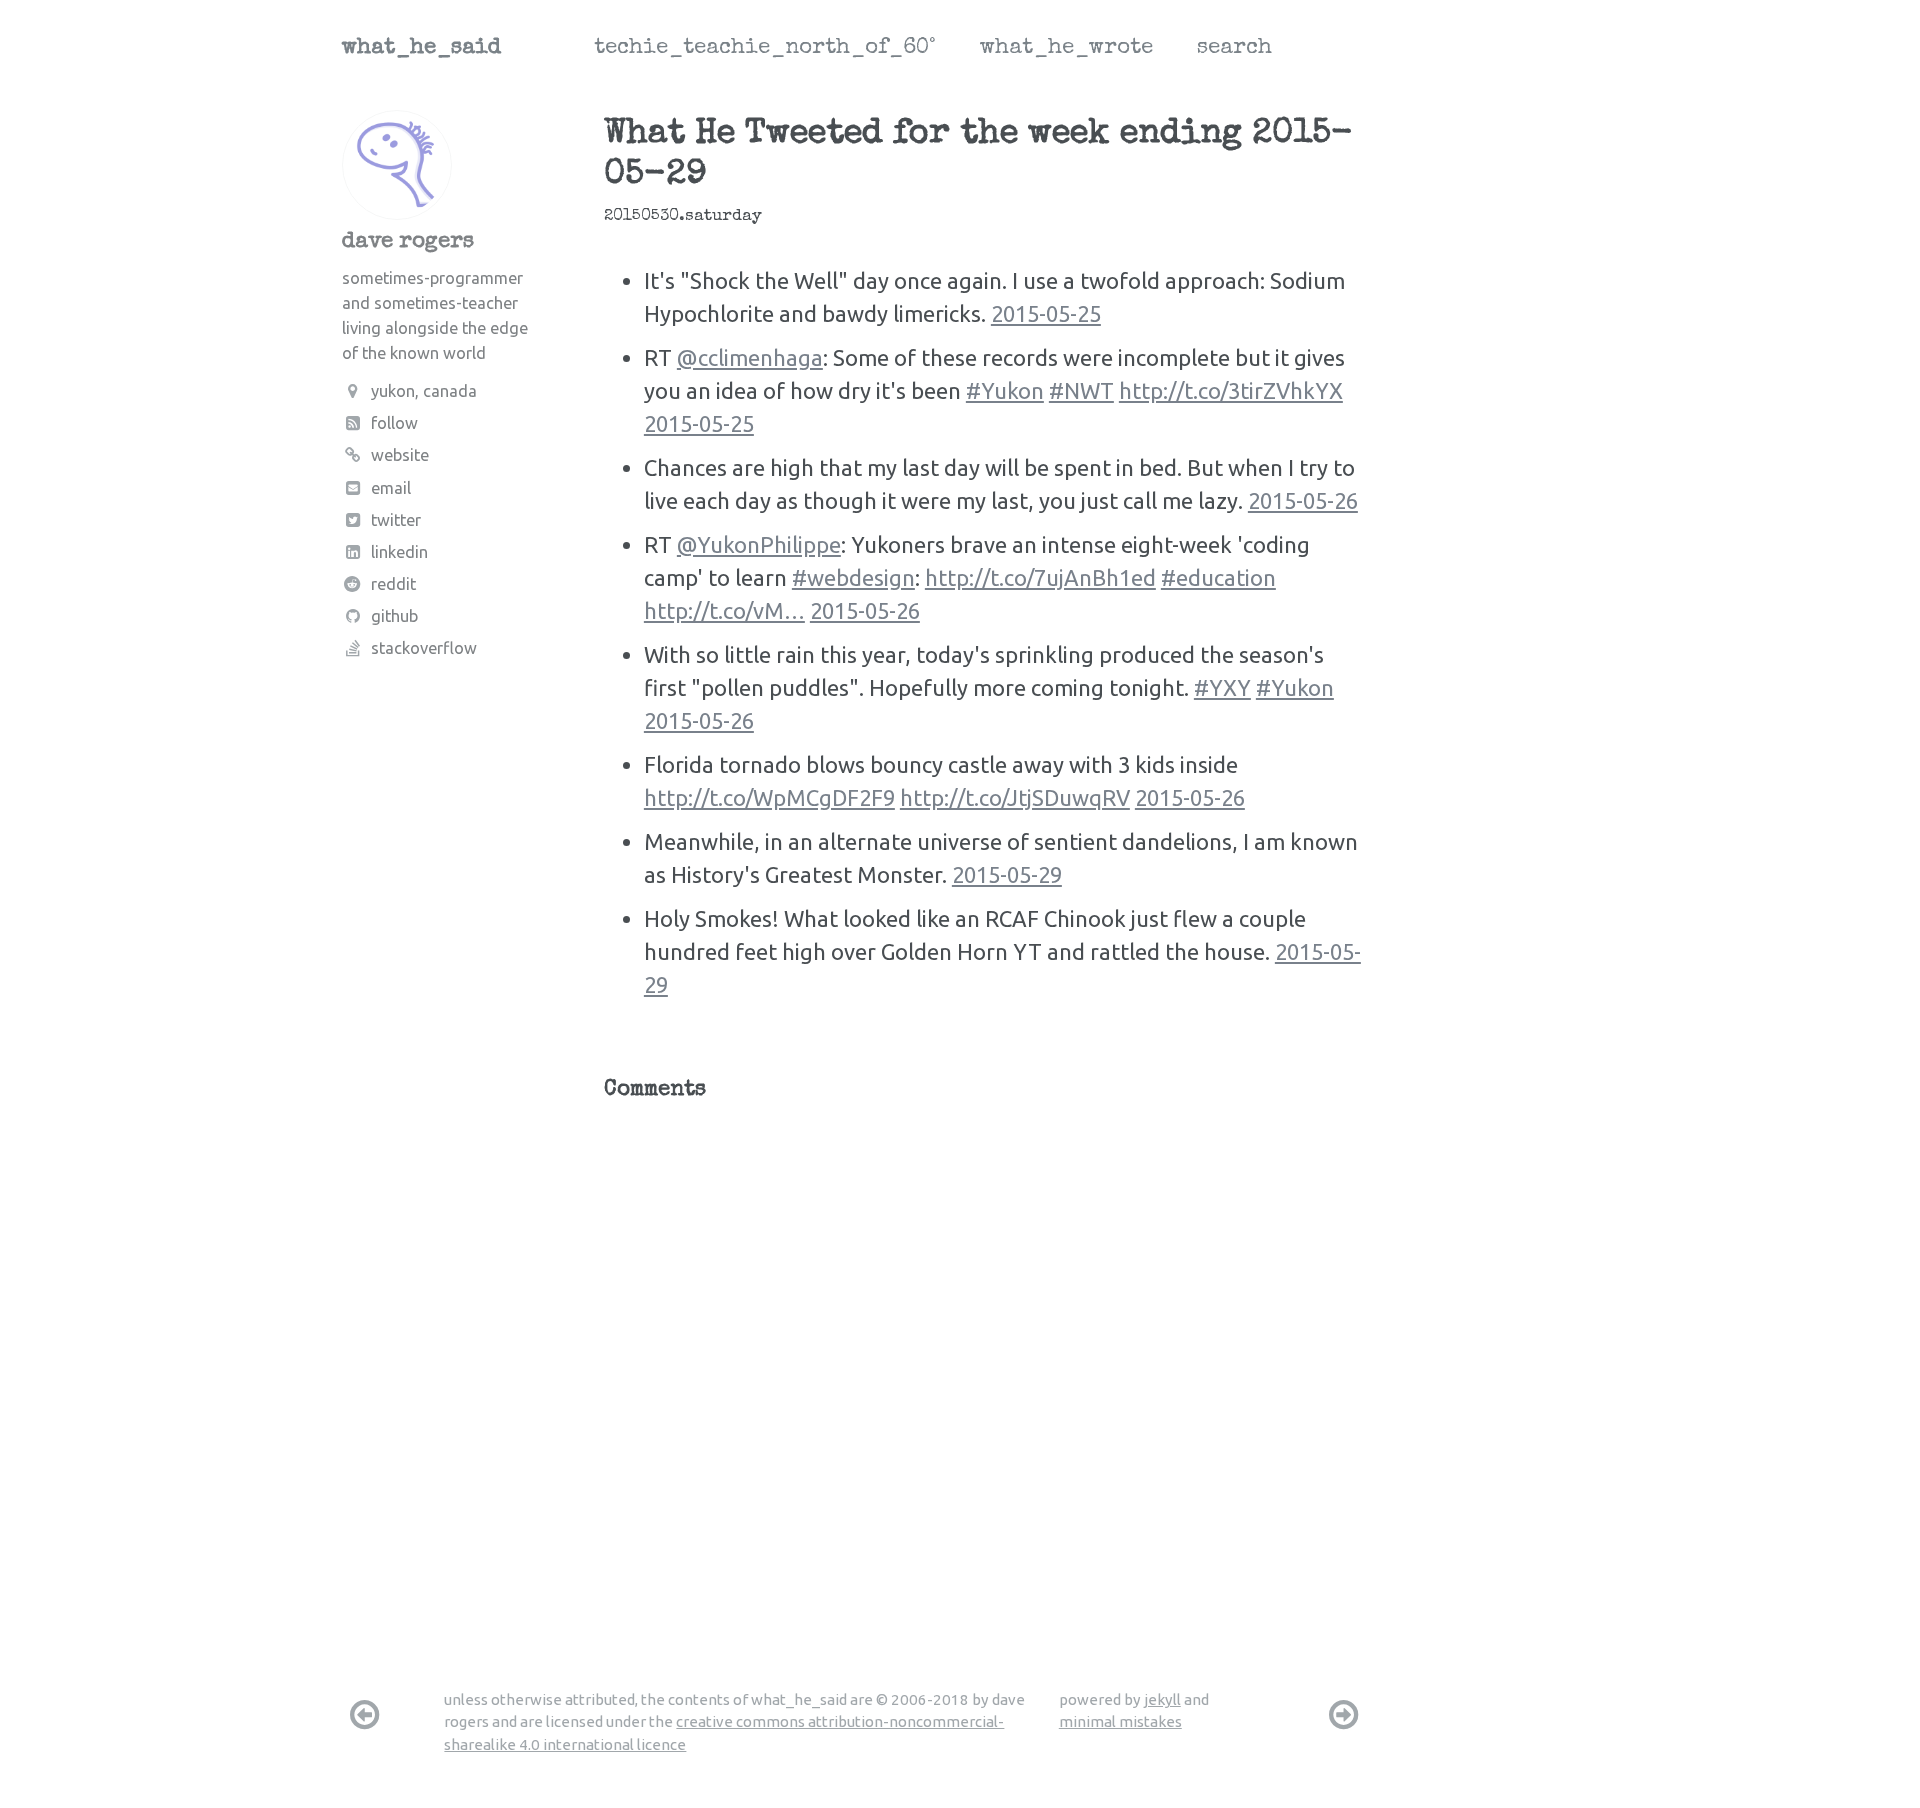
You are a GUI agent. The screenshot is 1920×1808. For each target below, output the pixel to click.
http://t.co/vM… (724, 610)
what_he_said (421, 49)
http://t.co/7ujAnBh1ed (1040, 577)
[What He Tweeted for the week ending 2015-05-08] (1344, 1714)
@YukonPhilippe (759, 544)
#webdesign (853, 577)
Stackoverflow (424, 648)
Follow (394, 423)
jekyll (1162, 1699)
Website (400, 455)
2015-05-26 (1303, 500)
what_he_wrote (1066, 49)
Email (391, 488)
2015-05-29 (1007, 874)
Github (394, 616)
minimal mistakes (1120, 1721)
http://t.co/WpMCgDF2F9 (769, 797)
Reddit (393, 584)
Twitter (396, 520)
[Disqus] (986, 1364)
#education (1218, 577)
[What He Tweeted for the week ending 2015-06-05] (364, 1714)
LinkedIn (399, 552)
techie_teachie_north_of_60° (765, 49)
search (1234, 49)
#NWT (1081, 390)
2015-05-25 (1046, 313)
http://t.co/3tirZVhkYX (1231, 390)
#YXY (1222, 687)
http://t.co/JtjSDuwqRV (1015, 797)
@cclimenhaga (750, 357)
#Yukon (1005, 390)
